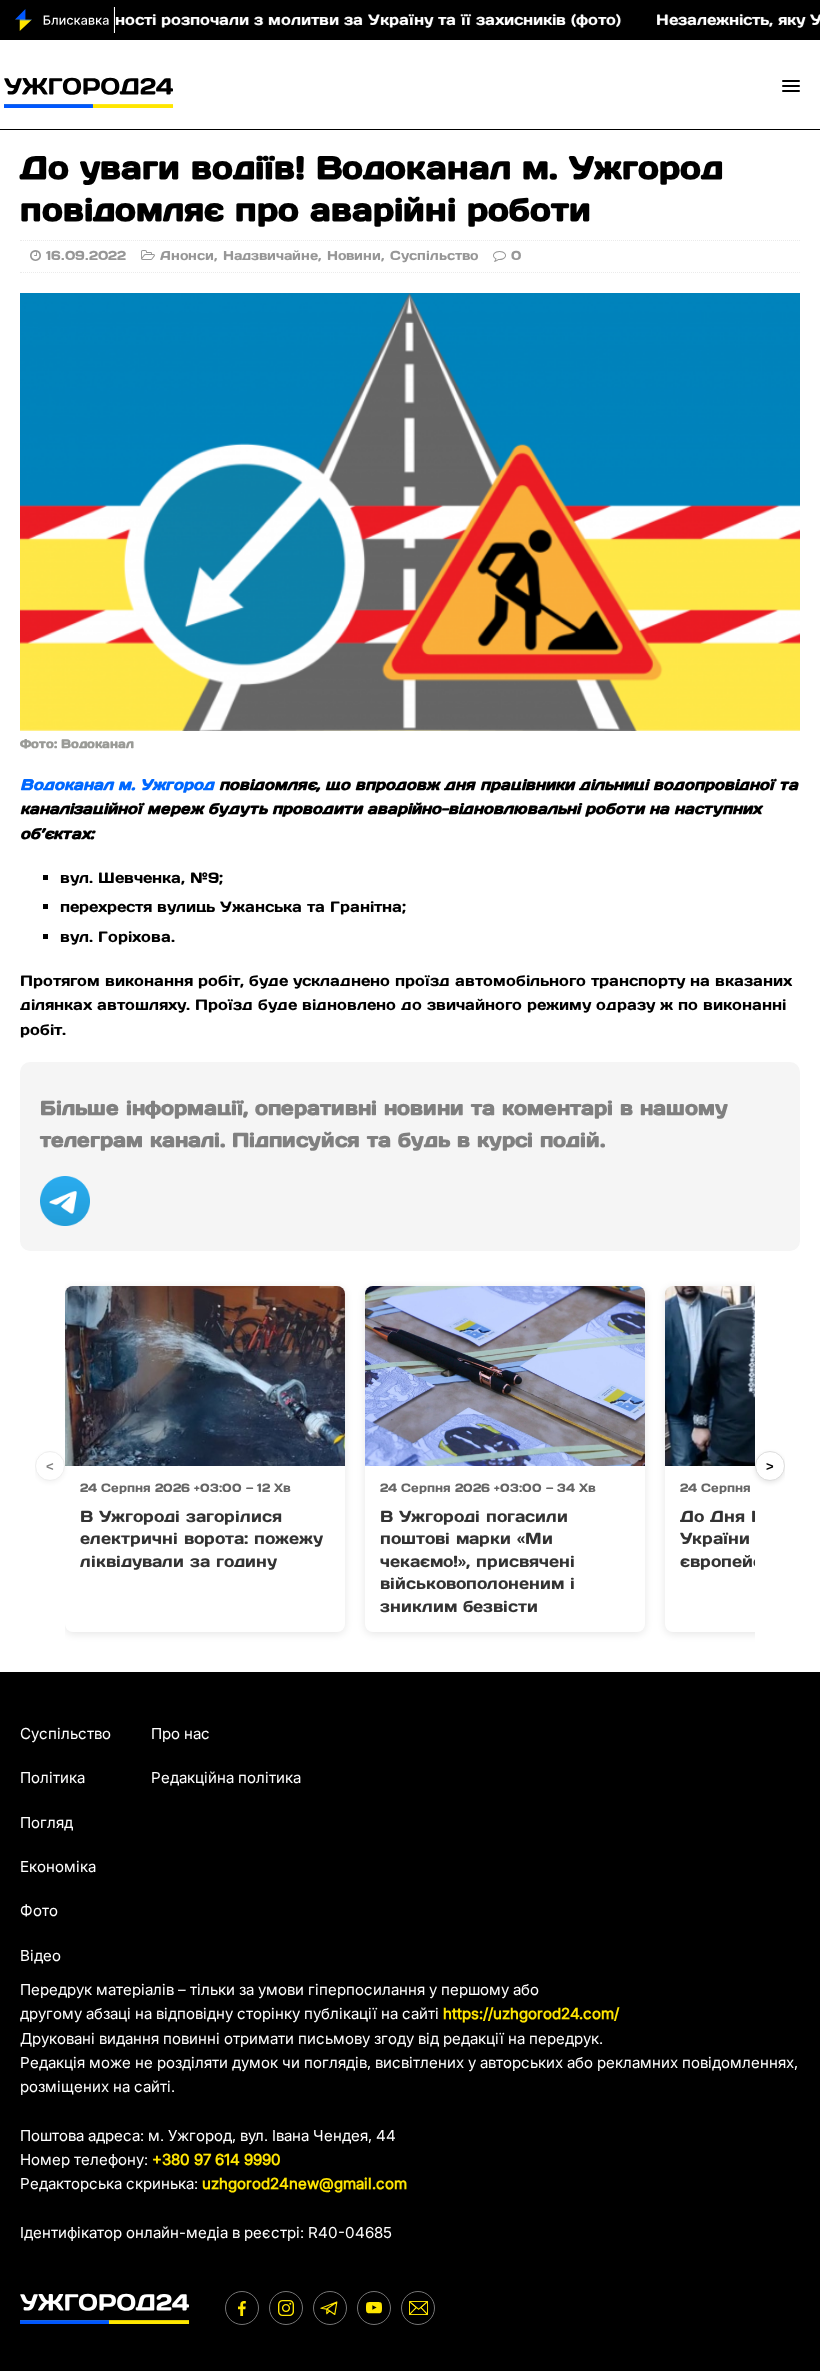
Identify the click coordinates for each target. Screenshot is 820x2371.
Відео (40, 1955)
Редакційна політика (226, 1777)
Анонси (187, 255)
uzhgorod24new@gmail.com (304, 2183)
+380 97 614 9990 (216, 2159)
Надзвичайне (270, 255)
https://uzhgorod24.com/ (531, 2013)
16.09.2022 (86, 255)
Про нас (180, 1733)
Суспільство (434, 255)
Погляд (46, 1822)
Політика (52, 1777)
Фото (39, 1910)
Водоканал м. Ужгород (117, 784)
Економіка (58, 1866)
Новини (354, 255)
